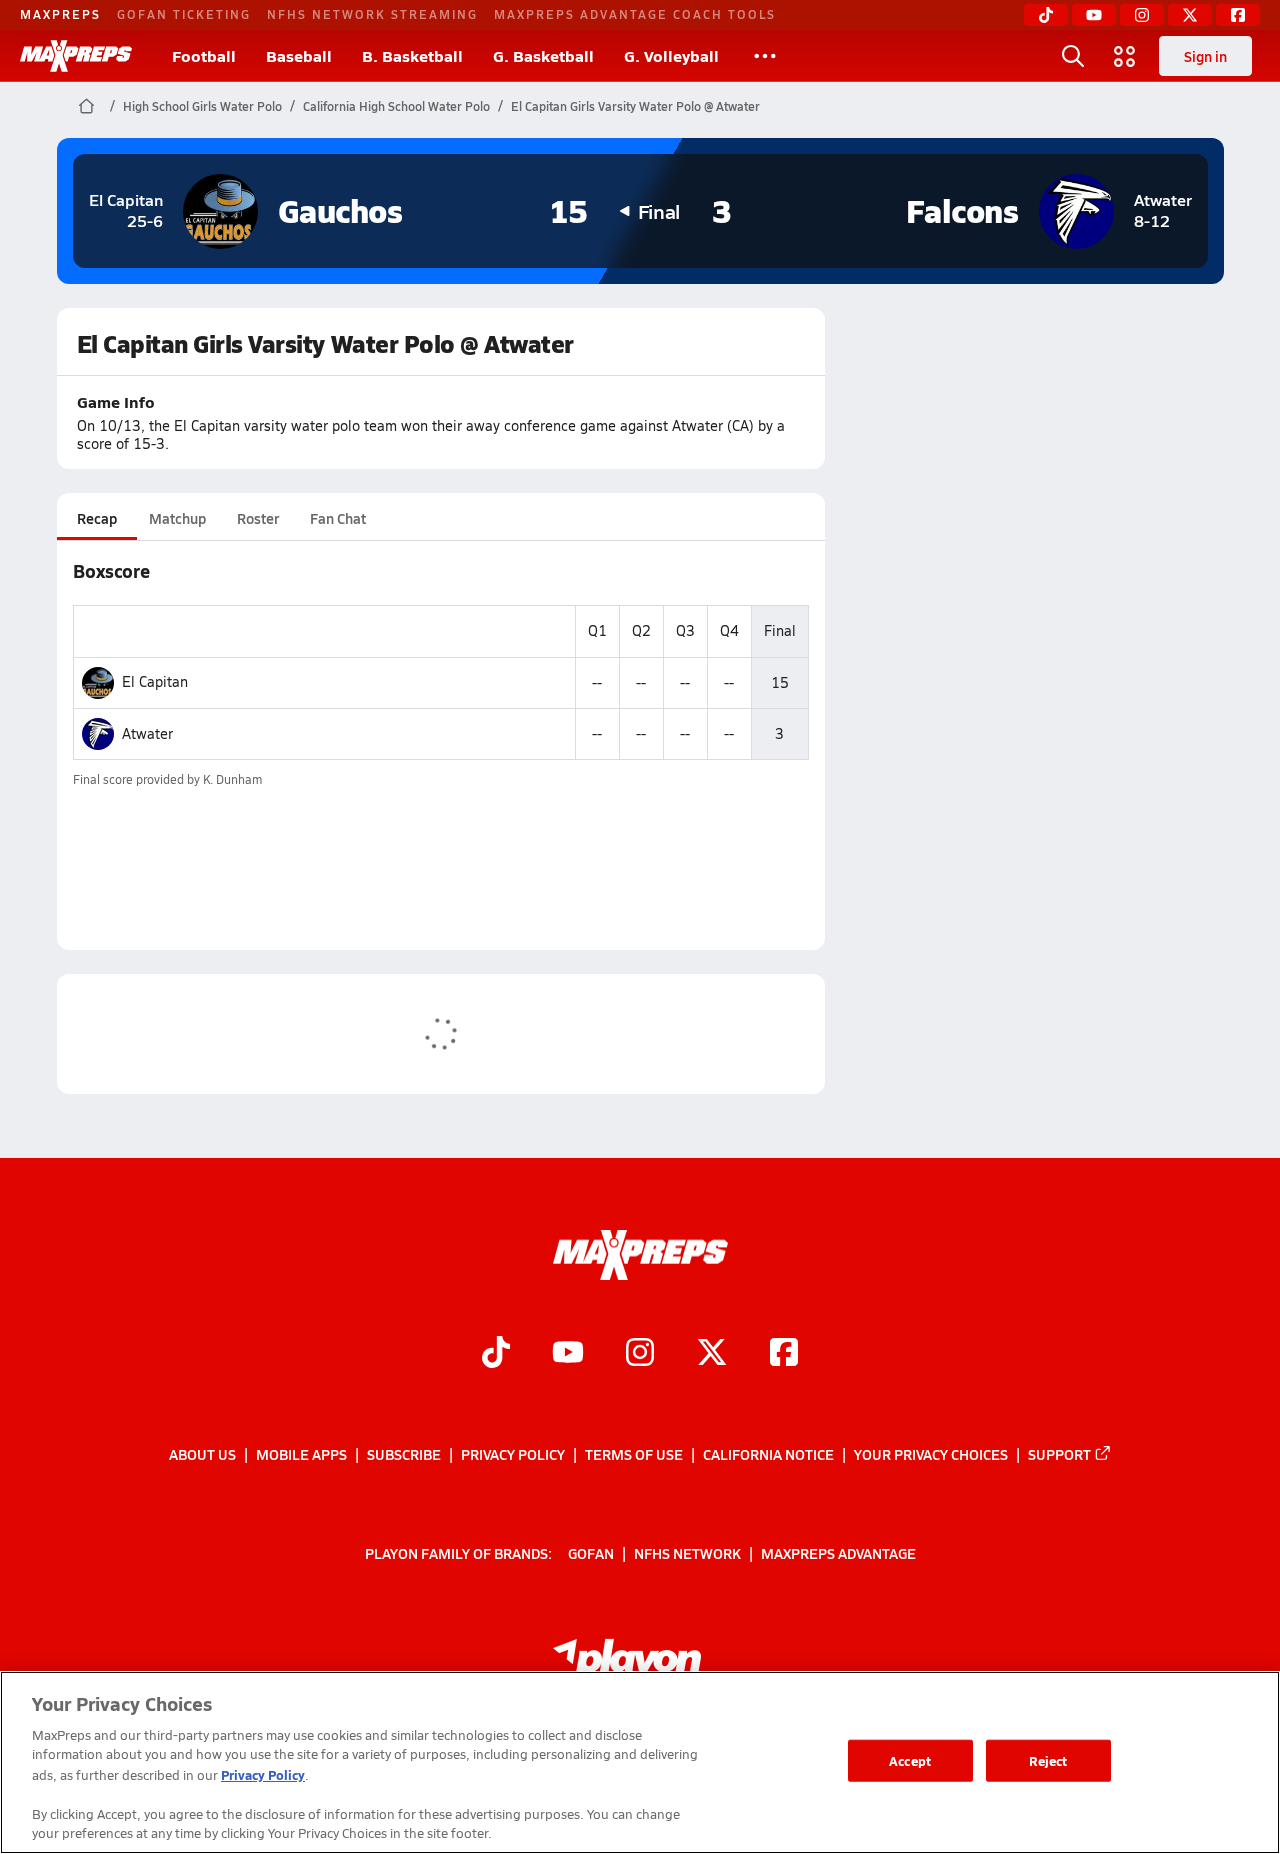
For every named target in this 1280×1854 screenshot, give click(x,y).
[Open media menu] (1125, 56)
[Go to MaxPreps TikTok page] (496, 1354)
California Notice (768, 1454)
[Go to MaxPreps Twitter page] (712, 1354)
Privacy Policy (513, 1454)
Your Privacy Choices (931, 1454)
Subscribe (404, 1454)
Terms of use (634, 1454)
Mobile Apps (301, 1454)
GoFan (591, 1552)
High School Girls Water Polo (202, 106)
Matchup (177, 518)
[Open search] (1073, 56)
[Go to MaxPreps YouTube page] (568, 1354)
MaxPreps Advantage (838, 1552)
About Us (202, 1454)
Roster (258, 518)
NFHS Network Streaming (372, 14)
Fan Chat (338, 518)
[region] (640, 1762)
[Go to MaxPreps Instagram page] (640, 1354)
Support (1059, 1454)
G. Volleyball (671, 55)
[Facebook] (1238, 15)
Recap (97, 518)
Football (204, 55)
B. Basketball (412, 55)
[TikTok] (1046, 15)
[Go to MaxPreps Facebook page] (784, 1354)
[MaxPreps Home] (76, 56)
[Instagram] (1142, 15)
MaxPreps (60, 14)
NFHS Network (687, 1552)
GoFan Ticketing (184, 14)
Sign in (1205, 56)
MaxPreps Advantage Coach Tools (635, 14)
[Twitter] (1190, 15)
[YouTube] (1094, 15)
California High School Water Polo (396, 106)
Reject (1048, 1760)
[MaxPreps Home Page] (86, 106)
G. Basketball (543, 55)
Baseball (299, 55)
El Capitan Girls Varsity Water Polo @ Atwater (635, 106)
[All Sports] (765, 56)
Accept (910, 1760)
